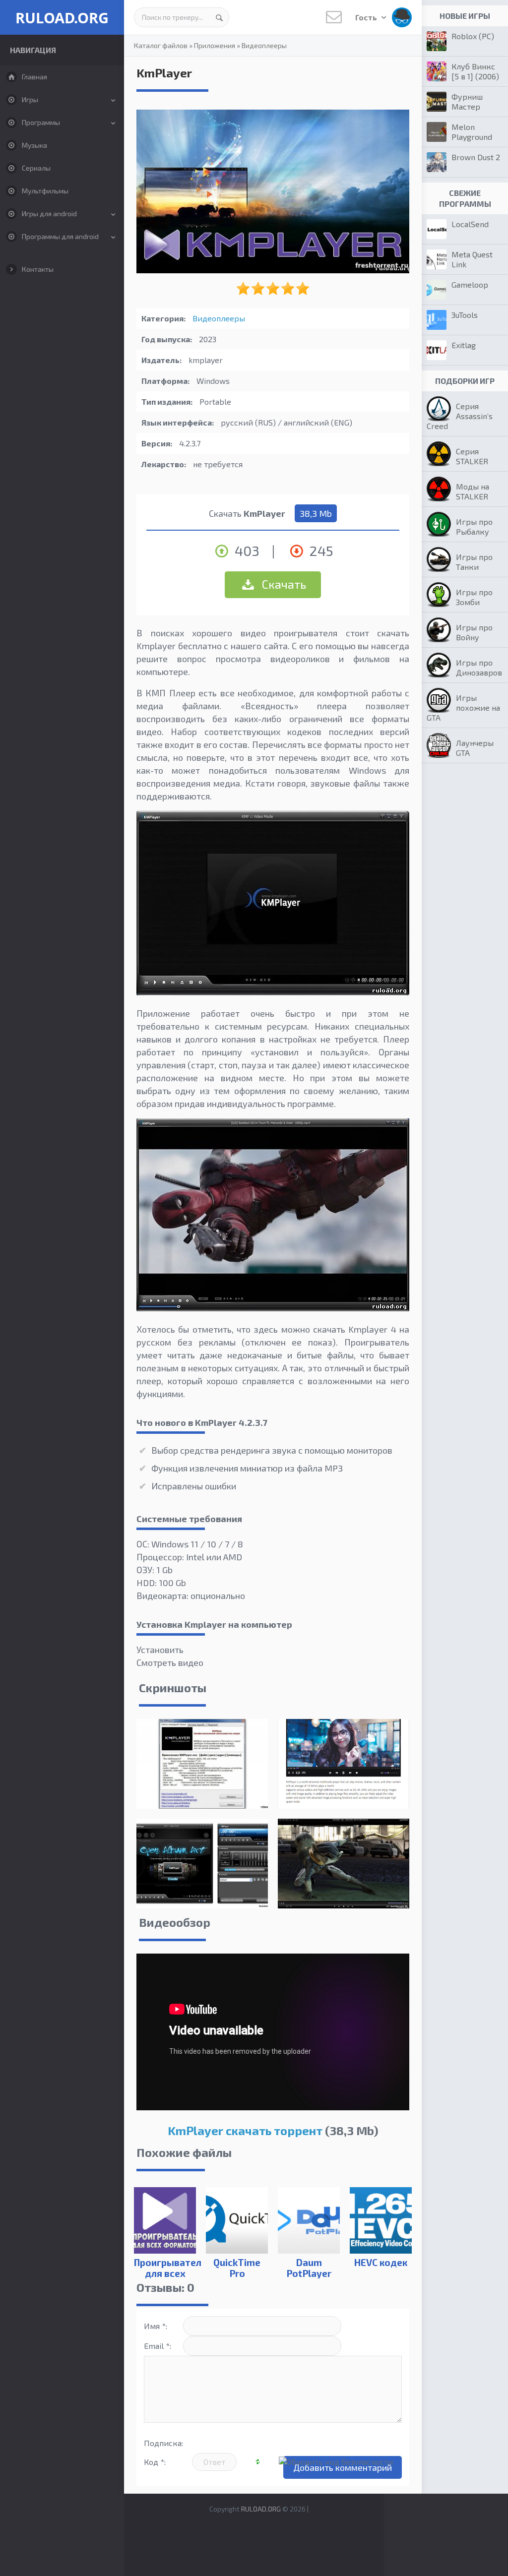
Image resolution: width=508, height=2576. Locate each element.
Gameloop (470, 284)
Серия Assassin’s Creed (460, 416)
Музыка (34, 145)
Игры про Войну (474, 632)
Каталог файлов (161, 45)
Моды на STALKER (473, 491)
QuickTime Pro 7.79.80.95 (237, 2273)
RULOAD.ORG (62, 18)
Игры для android (49, 214)
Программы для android (60, 236)
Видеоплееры (264, 45)
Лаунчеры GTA (475, 748)
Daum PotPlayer (309, 2268)
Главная (34, 77)
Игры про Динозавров (479, 667)
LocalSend (470, 224)
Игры (30, 99)
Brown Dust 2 (476, 157)
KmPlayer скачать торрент (245, 2130)
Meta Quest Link (472, 259)
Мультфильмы (45, 191)
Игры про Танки (474, 562)
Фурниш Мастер (467, 101)
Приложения (215, 45)
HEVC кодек (381, 2262)
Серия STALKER (472, 456)
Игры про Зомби (474, 597)
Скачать (283, 584)
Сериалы (36, 168)
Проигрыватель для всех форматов (165, 2273)
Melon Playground (472, 132)
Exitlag (464, 345)
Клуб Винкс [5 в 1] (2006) (475, 71)
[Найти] (219, 17)
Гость (367, 17)
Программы (41, 122)
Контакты (38, 269)
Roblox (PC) (473, 36)
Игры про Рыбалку (474, 526)
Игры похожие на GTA (463, 707)
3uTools (465, 315)
